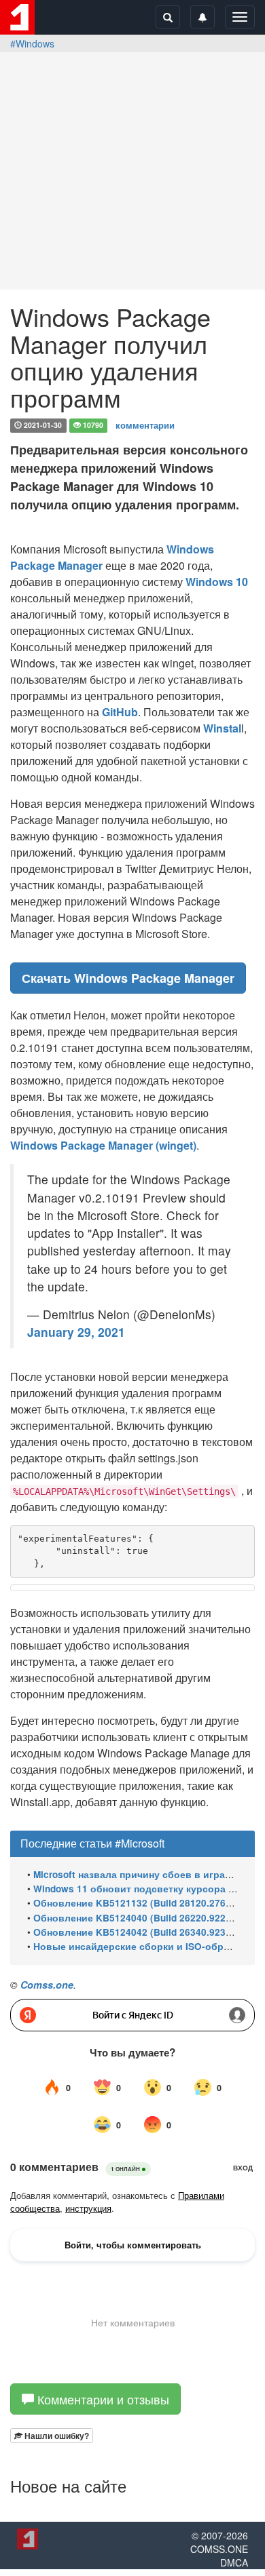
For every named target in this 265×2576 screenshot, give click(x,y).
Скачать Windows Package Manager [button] (128, 978)
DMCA (234, 2562)
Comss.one (47, 1985)
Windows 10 (217, 582)
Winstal (222, 728)
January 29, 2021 (76, 1332)
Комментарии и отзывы (102, 2399)
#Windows (32, 43)
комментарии (145, 424)
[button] (52, 2436)
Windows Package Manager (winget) (103, 1145)
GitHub (120, 712)
